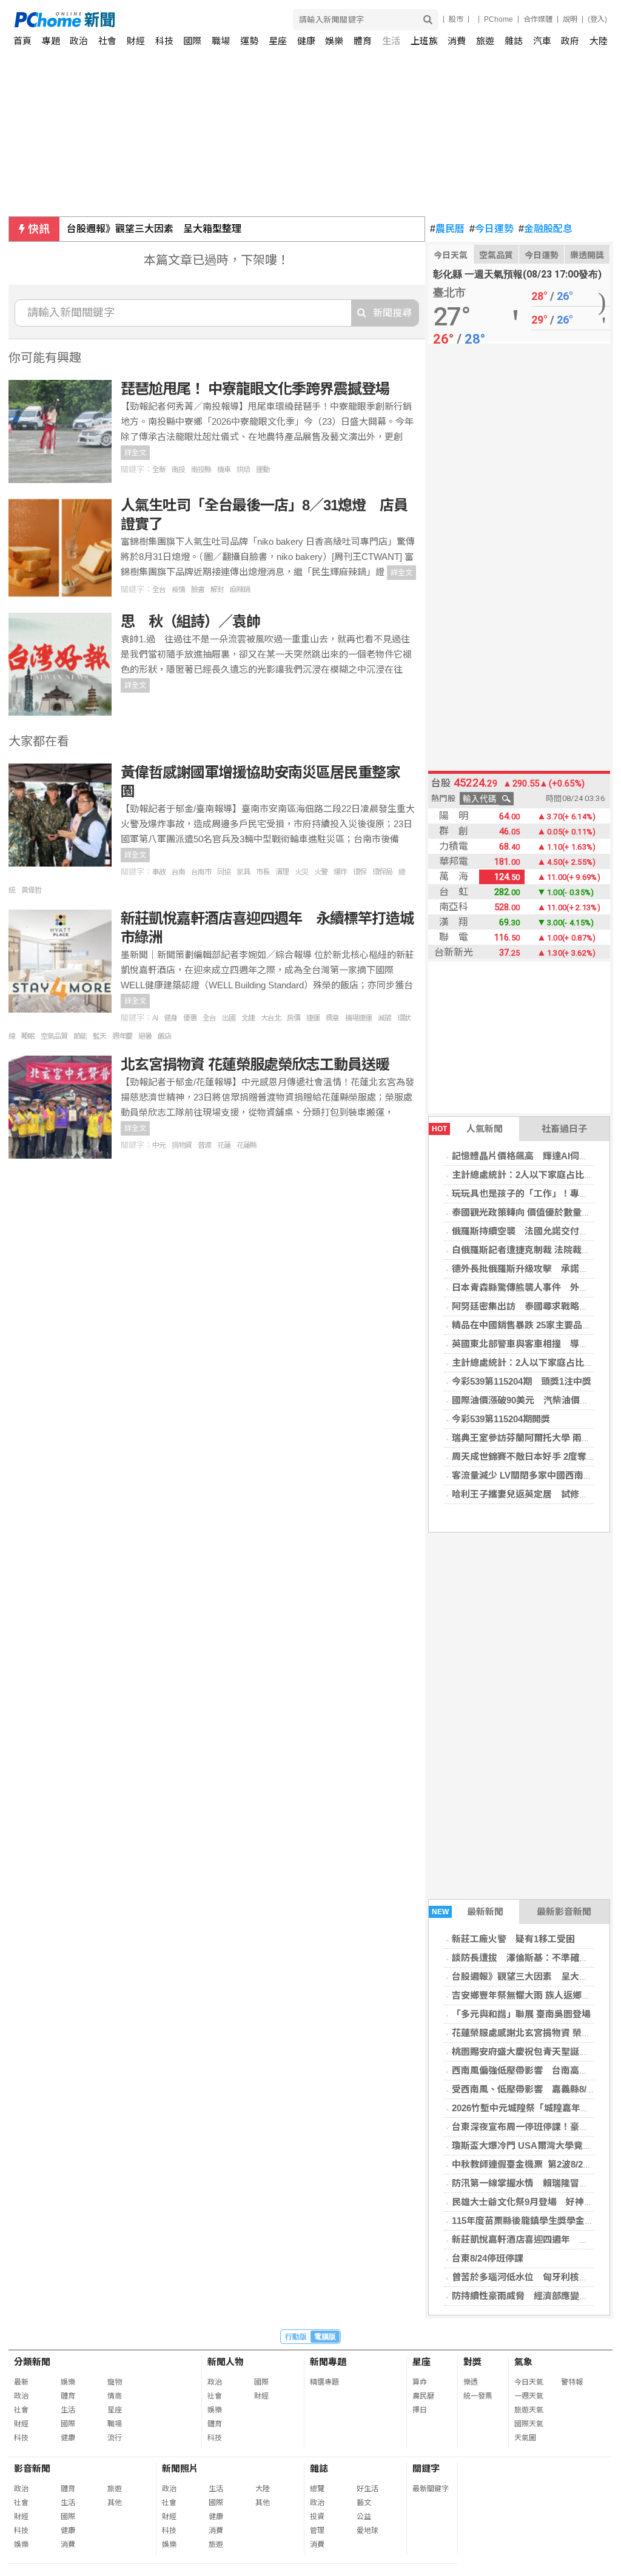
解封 (217, 590)
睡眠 (28, 1036)
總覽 (317, 2489)
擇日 (420, 2410)
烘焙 (243, 470)
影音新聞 (32, 2468)
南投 (178, 470)
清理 (282, 872)
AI (155, 1018)
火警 (321, 872)
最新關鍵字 (431, 2489)
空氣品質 (496, 255)
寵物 (115, 2382)
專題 (51, 41)
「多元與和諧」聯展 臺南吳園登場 (521, 2014)
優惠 (190, 1018)
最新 (21, 2382)
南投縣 (201, 470)
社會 (107, 41)
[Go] (428, 20)
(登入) (597, 19)
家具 (243, 872)
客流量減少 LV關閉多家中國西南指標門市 (536, 1475)
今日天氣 (451, 255)
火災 (301, 872)
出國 (229, 1018)
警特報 (572, 2382)
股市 (456, 19)
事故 (159, 872)
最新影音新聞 (564, 1912)
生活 (391, 41)
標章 (332, 1018)
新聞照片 (180, 2468)
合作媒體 (538, 19)
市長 (263, 872)
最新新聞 (468, 1912)
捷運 (313, 1018)
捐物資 (182, 1145)
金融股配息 (545, 229)
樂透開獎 (587, 255)
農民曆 (447, 229)
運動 (263, 470)
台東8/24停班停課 (488, 2258)
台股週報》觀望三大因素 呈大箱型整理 (154, 229)
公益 (364, 2517)
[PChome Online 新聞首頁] (163, 20)
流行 (115, 2438)
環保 (360, 872)
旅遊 (485, 41)
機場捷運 (358, 1018)
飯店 (164, 1036)
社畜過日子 (564, 1129)
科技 (164, 41)
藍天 (99, 1036)
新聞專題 (328, 2362)
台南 (178, 872)
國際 (192, 41)
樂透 (471, 2382)
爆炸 (340, 872)
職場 (221, 41)
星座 (278, 41)
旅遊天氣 (529, 2410)
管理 (317, 2531)
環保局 (382, 872)
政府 (570, 41)
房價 (294, 1018)
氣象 (523, 2362)
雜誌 (514, 41)
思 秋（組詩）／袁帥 (190, 621)
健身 (170, 1018)
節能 (80, 1036)
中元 (159, 1145)
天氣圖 (525, 2438)
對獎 (472, 2362)
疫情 (178, 590)
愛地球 (368, 2531)
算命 (420, 2382)
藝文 (364, 2503)
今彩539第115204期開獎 (501, 1419)
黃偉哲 (31, 890)
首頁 (22, 41)
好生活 (368, 2489)
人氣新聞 (467, 1129)
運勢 (249, 41)
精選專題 (324, 2382)
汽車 (542, 41)
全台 (159, 590)
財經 (136, 41)
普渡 (204, 1145)
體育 (363, 41)
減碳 (384, 1018)
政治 (79, 41)
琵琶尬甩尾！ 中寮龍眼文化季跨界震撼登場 (255, 389)
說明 (570, 19)
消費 (457, 41)
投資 (317, 2517)
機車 (224, 470)
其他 (115, 2503)
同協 (224, 872)
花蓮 (224, 1145)
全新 (159, 470)
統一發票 (478, 2396)
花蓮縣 (247, 1145)
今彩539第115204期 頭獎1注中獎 (522, 1381)
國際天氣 (529, 2424)
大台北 (271, 1018)
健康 (306, 41)
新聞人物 (226, 2362)
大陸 (599, 41)
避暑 (145, 1036)
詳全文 (135, 453)
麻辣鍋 (240, 590)
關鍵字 (426, 2468)
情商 (115, 2396)
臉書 (198, 590)
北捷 (248, 1018)
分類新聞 (32, 2362)
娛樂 (334, 41)
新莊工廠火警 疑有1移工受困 (513, 1939)
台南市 (201, 872)
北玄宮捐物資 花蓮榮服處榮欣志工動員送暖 (255, 1064)
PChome (498, 19)
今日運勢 (492, 229)
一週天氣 (529, 2396)
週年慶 (122, 1036)
